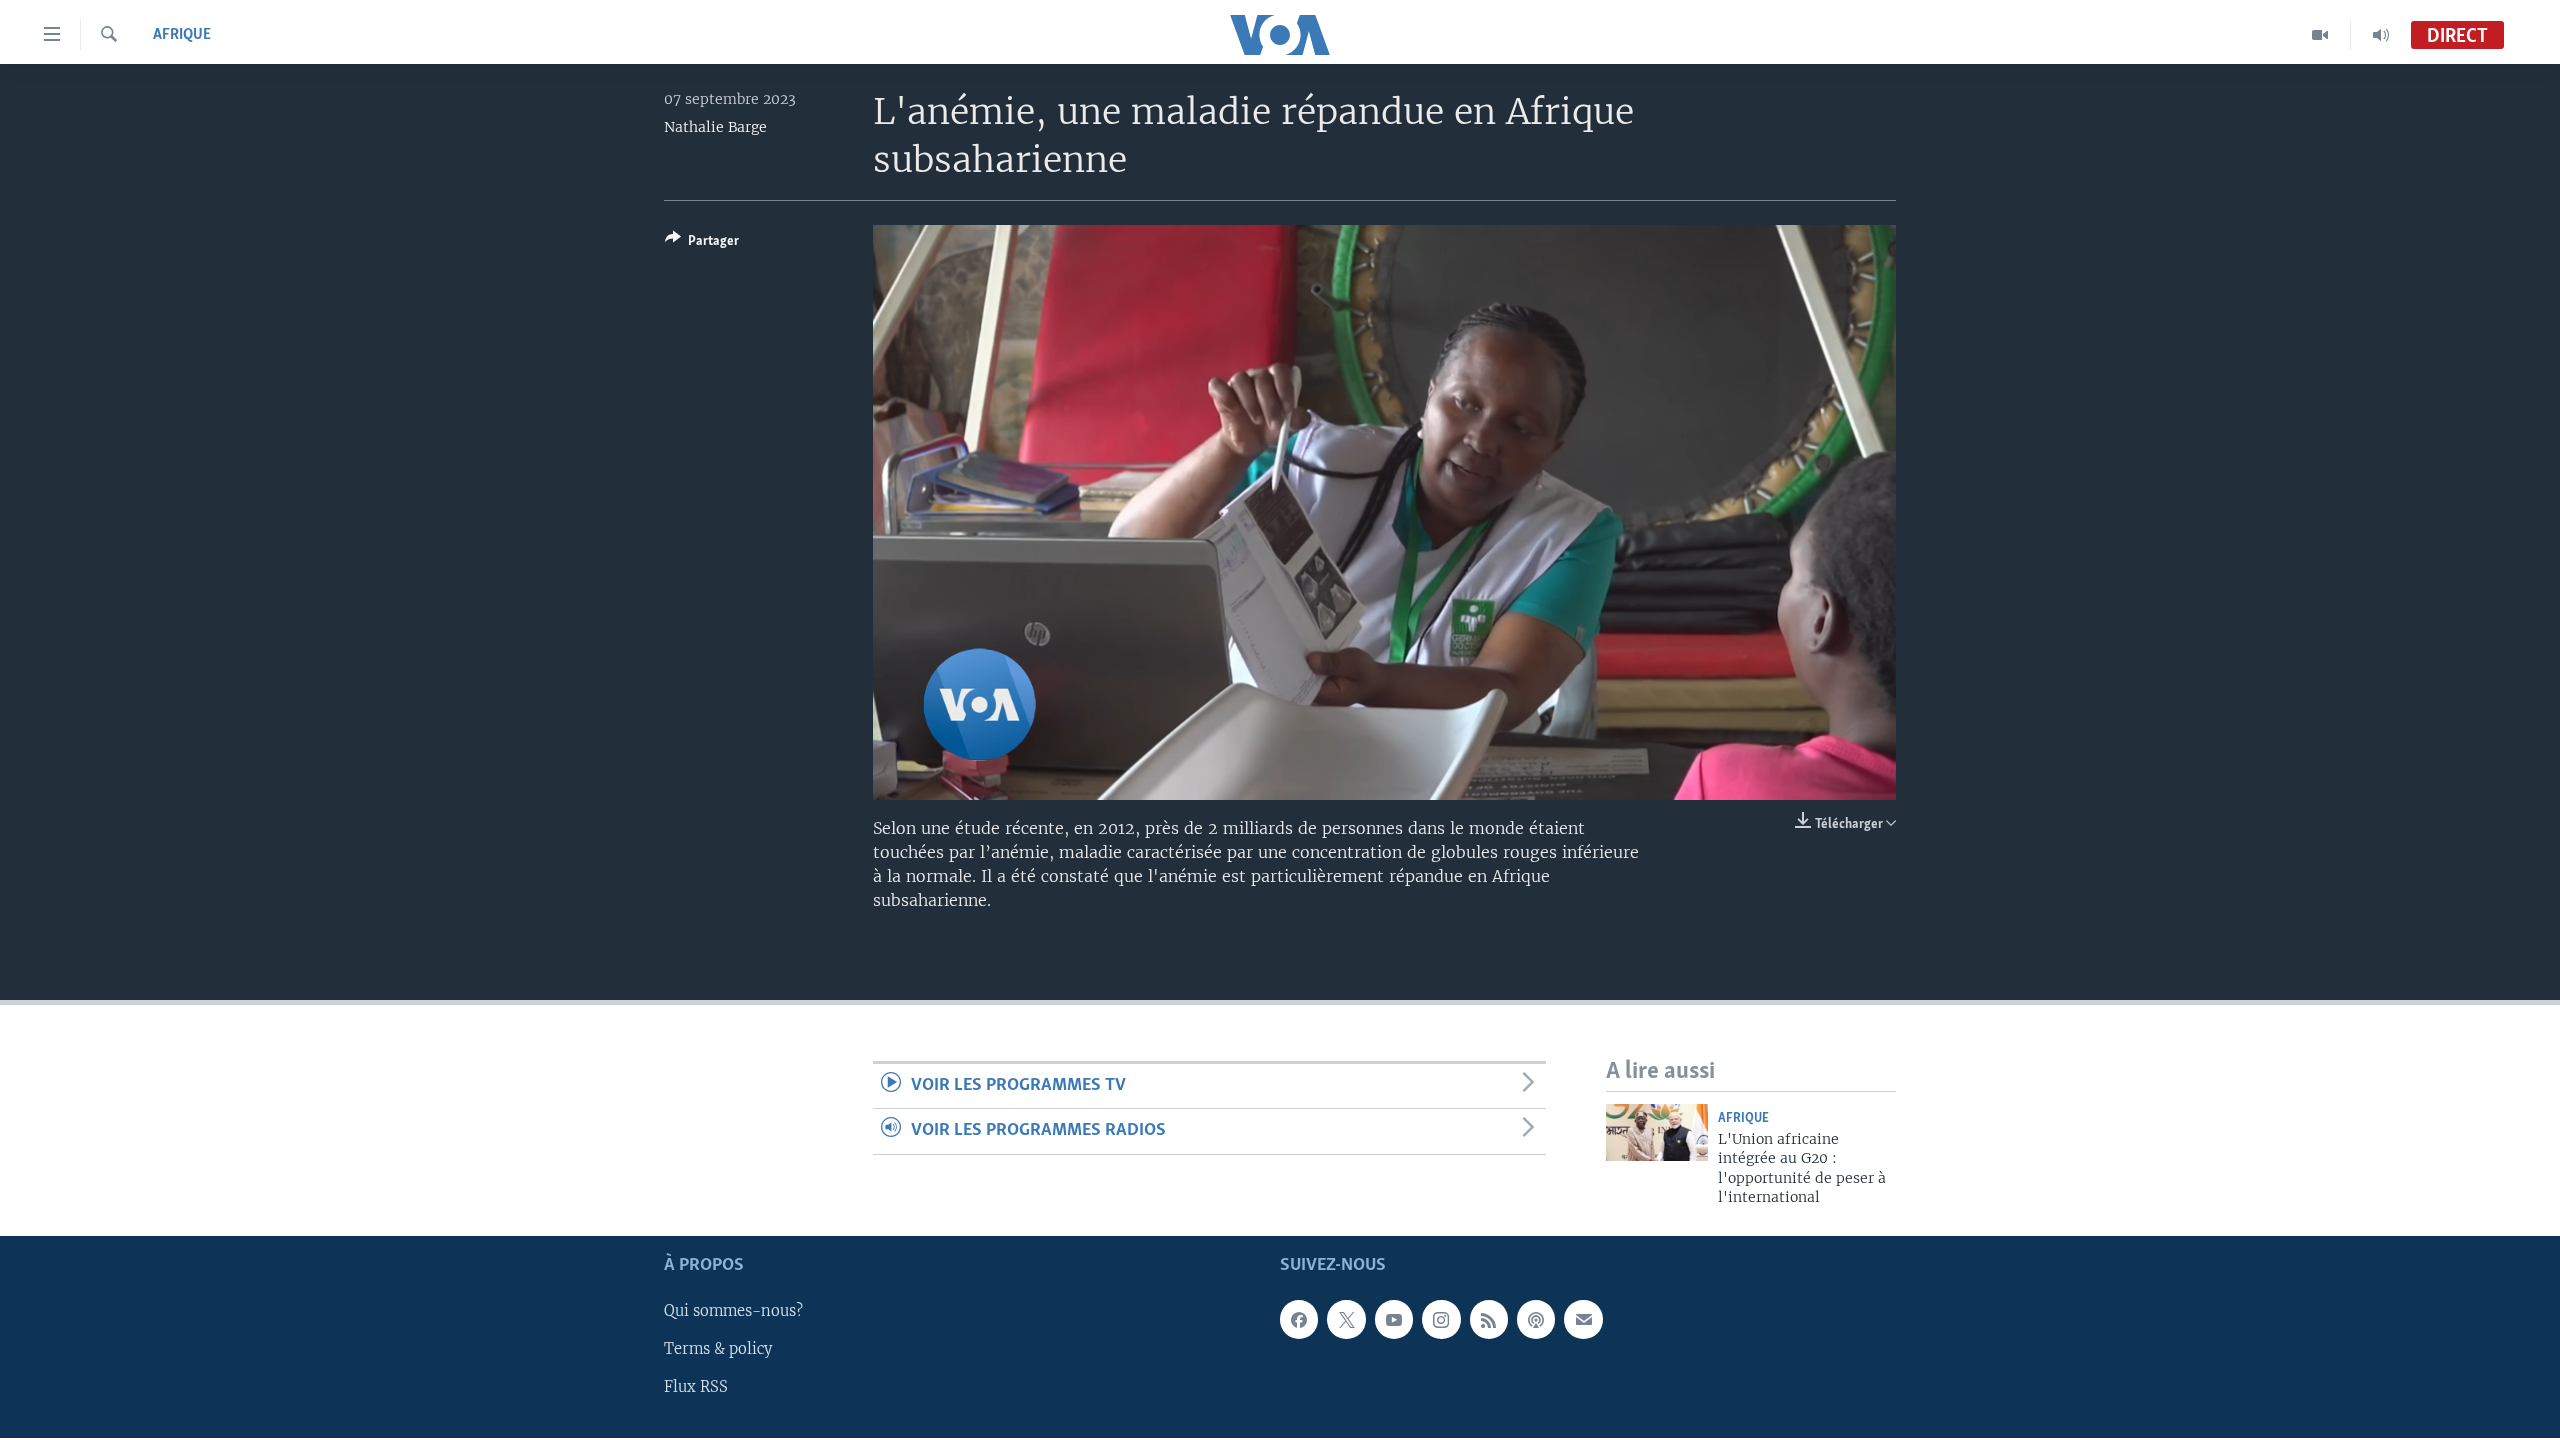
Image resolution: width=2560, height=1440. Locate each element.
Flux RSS (696, 1387)
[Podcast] (1536, 1319)
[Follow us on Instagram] (1441, 1319)
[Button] (702, 244)
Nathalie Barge (715, 127)
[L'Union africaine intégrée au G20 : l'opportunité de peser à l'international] (1657, 1132)
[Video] (2320, 35)
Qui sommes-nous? (733, 1311)
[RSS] (1489, 1319)
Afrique (182, 35)
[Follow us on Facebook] (1299, 1319)
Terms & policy (718, 1349)
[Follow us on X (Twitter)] (1346, 1319)
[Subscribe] (1583, 1319)
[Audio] (2381, 35)
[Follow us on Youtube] (1394, 1319)
